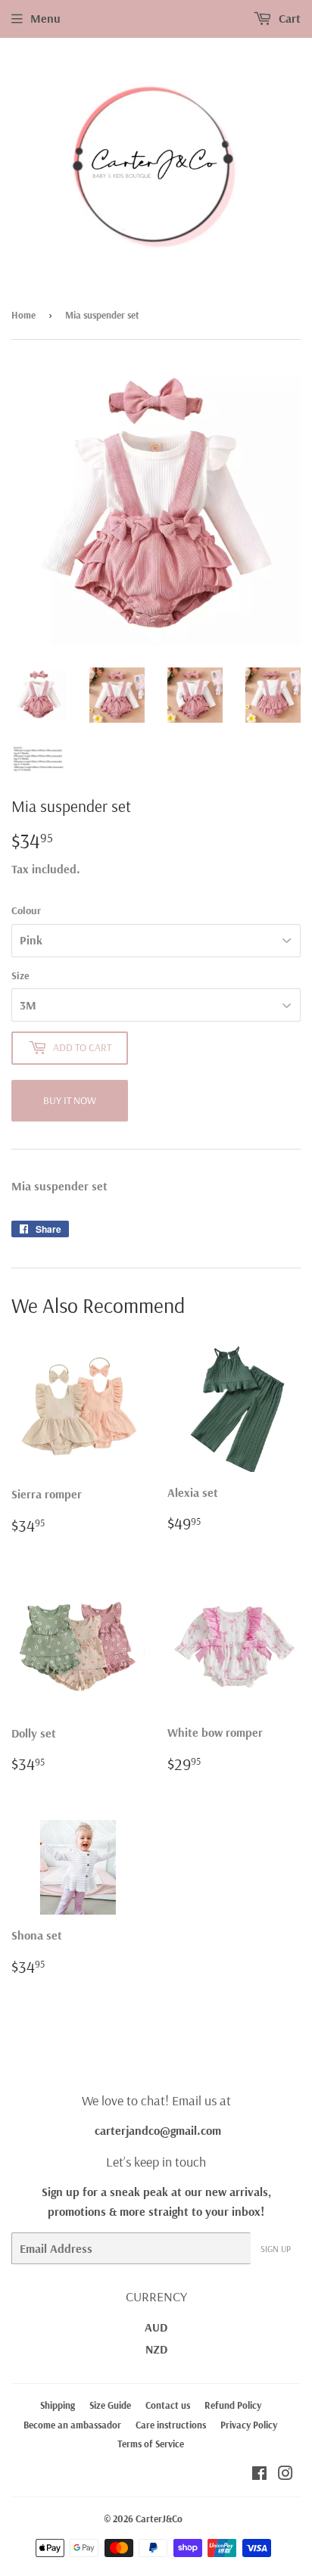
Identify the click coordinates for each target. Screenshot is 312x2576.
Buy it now (70, 1100)
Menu (45, 18)
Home (23, 315)
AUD (156, 2327)
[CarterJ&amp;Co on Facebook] (259, 2475)
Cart (288, 18)
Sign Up (276, 2249)
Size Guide (110, 2405)
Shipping (58, 2405)
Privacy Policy (249, 2425)
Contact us (168, 2405)
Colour (26, 910)
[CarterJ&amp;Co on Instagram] (285, 2475)
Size (20, 975)
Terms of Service (151, 2444)
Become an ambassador (72, 2425)
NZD (156, 2349)
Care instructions (171, 2425)
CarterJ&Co (159, 2518)
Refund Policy (233, 2405)
